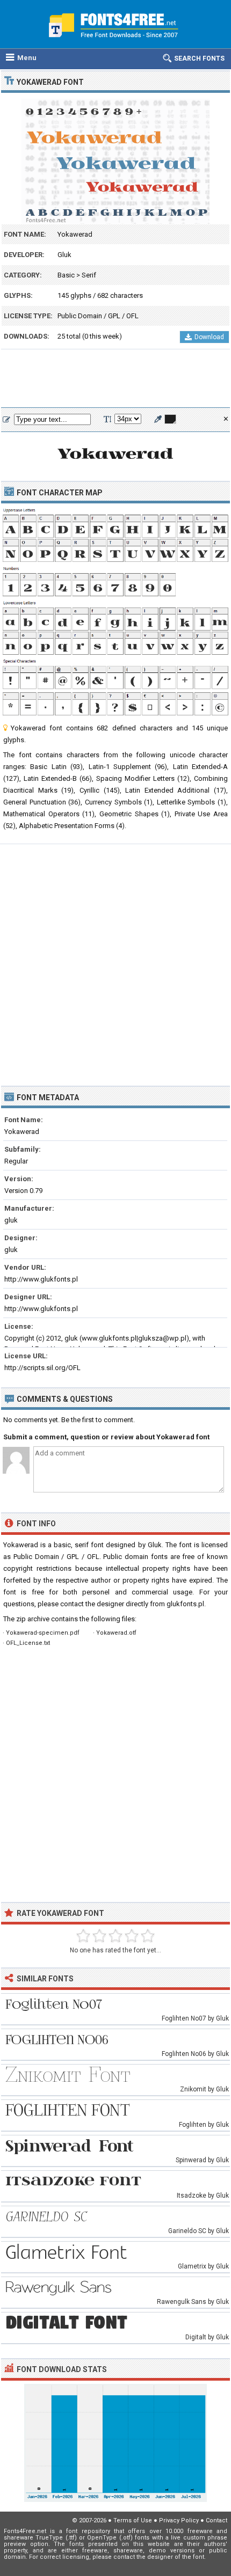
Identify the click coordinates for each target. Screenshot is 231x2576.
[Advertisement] (115, 379)
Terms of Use (133, 2520)
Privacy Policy (179, 2520)
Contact (216, 2520)
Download (209, 337)
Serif (89, 275)
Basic (66, 275)
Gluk (64, 255)
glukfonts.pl (185, 1604)
